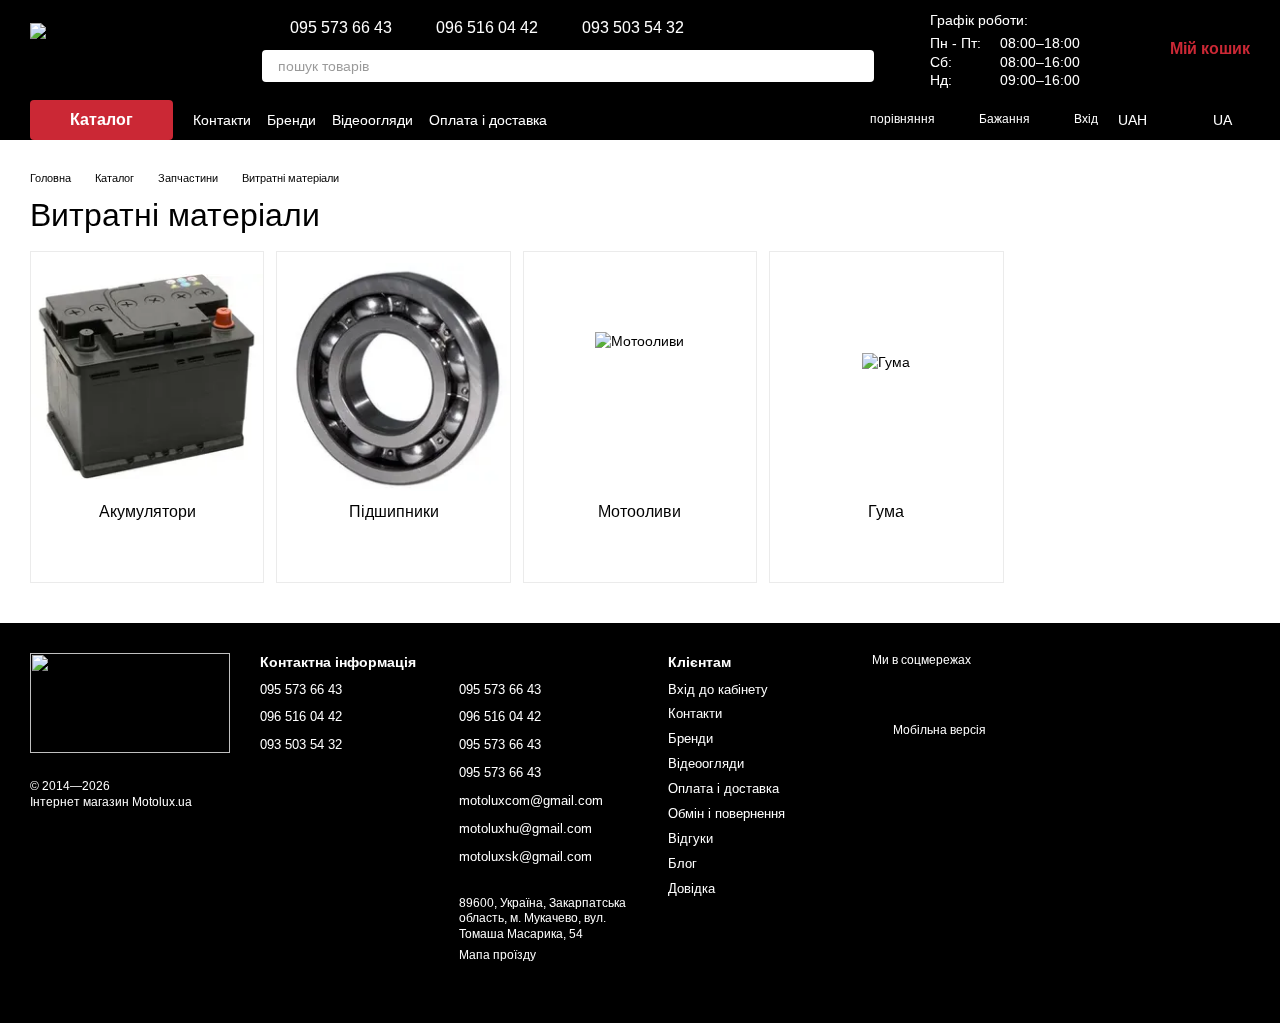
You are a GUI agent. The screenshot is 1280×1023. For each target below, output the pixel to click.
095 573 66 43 (341, 28)
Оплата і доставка (488, 120)
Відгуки (690, 838)
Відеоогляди (372, 120)
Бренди (291, 120)
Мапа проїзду (497, 955)
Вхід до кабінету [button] (718, 689)
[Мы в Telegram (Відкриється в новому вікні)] (790, 120)
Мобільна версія (938, 730)
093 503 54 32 (633, 28)
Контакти (222, 120)
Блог (682, 863)
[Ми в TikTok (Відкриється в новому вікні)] (718, 120)
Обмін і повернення (726, 813)
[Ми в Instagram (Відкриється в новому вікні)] (694, 120)
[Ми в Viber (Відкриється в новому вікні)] (766, 120)
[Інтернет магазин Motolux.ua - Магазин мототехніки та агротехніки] (130, 703)
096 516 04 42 (487, 28)
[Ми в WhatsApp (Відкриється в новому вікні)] (814, 120)
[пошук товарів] (858, 66)
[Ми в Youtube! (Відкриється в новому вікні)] (742, 120)
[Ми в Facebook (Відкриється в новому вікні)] (670, 120)
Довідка (691, 888)
